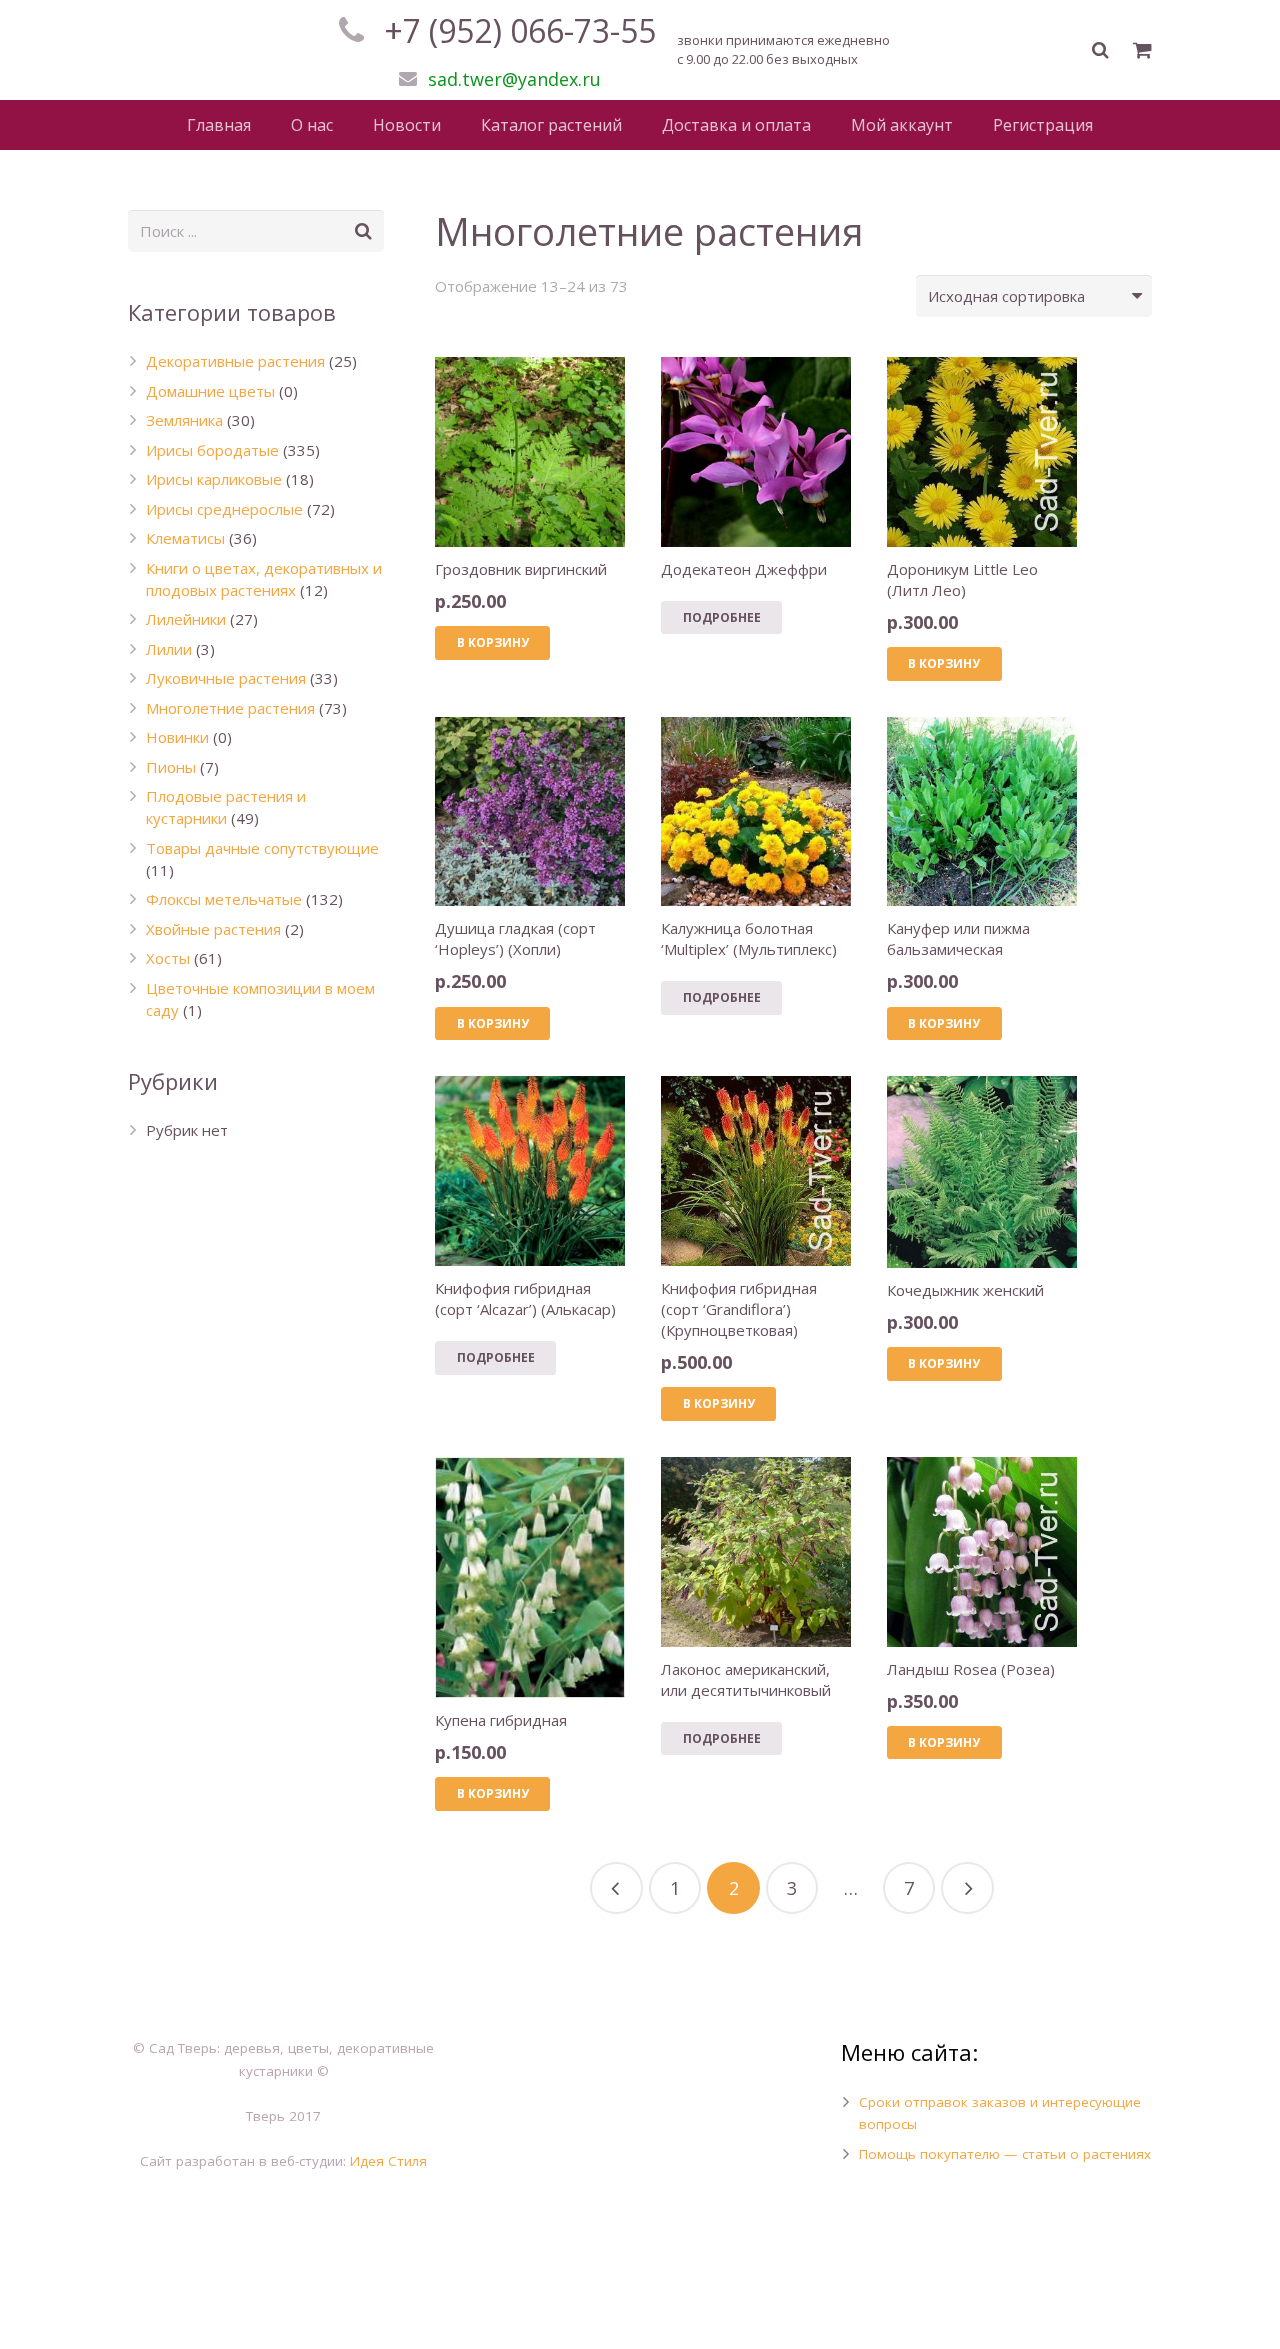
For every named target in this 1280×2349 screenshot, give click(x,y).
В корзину (493, 642)
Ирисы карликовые (214, 479)
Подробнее (722, 617)
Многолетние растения (230, 708)
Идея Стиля (388, 2161)
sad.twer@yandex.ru (514, 79)
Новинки (177, 737)
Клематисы (185, 538)
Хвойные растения (213, 929)
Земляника (184, 420)
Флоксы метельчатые (224, 899)
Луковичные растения (226, 678)
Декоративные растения (235, 361)
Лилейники (186, 619)
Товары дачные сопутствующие (262, 848)
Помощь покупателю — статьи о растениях (1005, 2154)
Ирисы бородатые (212, 450)
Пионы (171, 767)
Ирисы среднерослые (224, 509)
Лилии (169, 649)
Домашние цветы (210, 391)
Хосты (168, 958)
